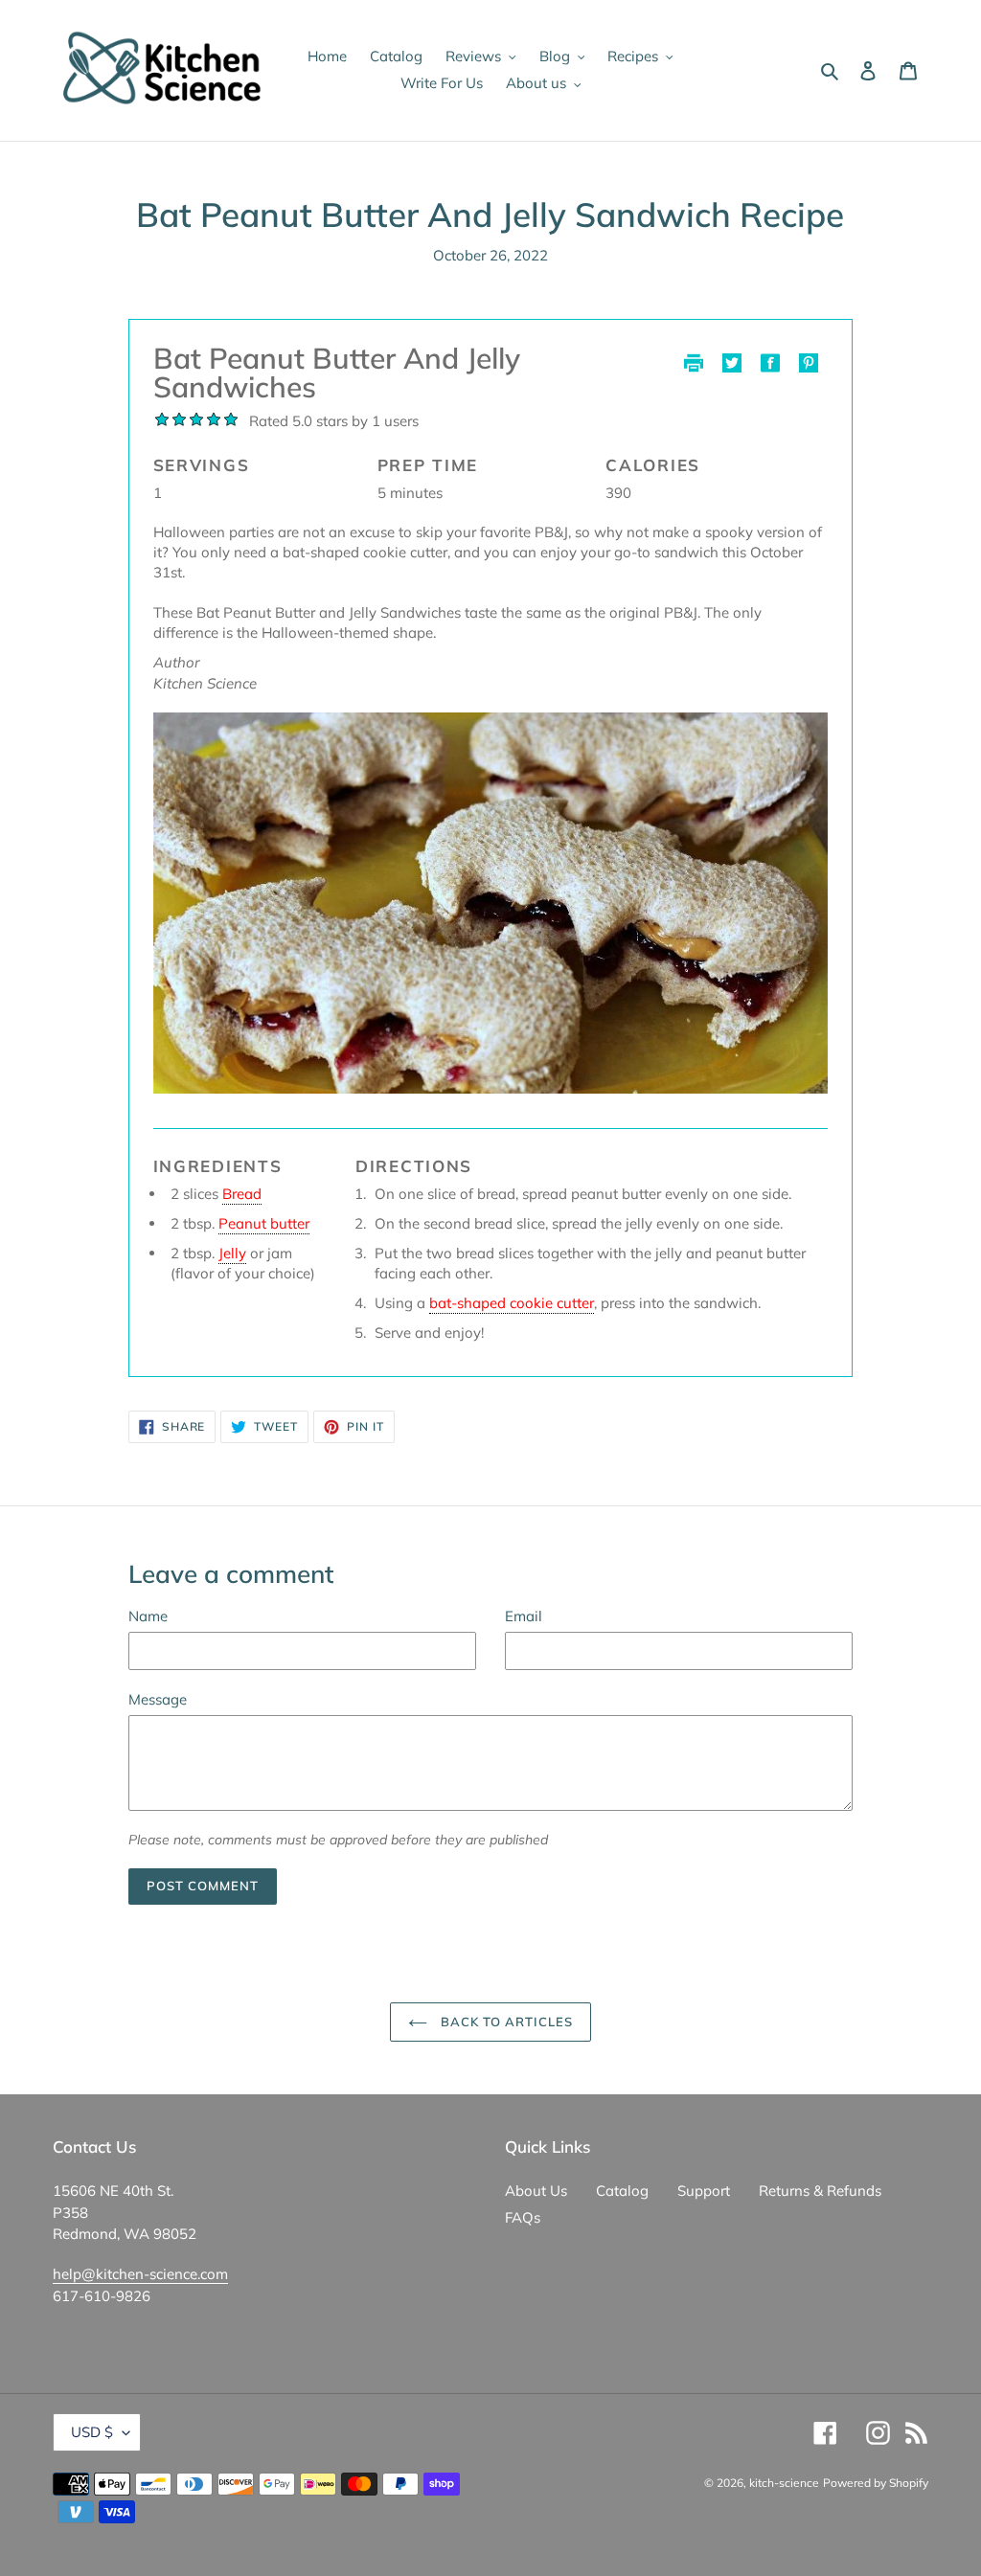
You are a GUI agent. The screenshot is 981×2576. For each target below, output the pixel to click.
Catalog (622, 2191)
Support (704, 2191)
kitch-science (784, 2483)
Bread (242, 1194)
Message (158, 1699)
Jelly (232, 1253)
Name (148, 1616)
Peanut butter (264, 1223)
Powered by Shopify (876, 2483)
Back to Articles (505, 2022)
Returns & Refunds (820, 2191)
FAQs (523, 2217)
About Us (536, 2191)
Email (524, 1616)
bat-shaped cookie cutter (512, 1303)
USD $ (92, 2432)
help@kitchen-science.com (140, 2274)
